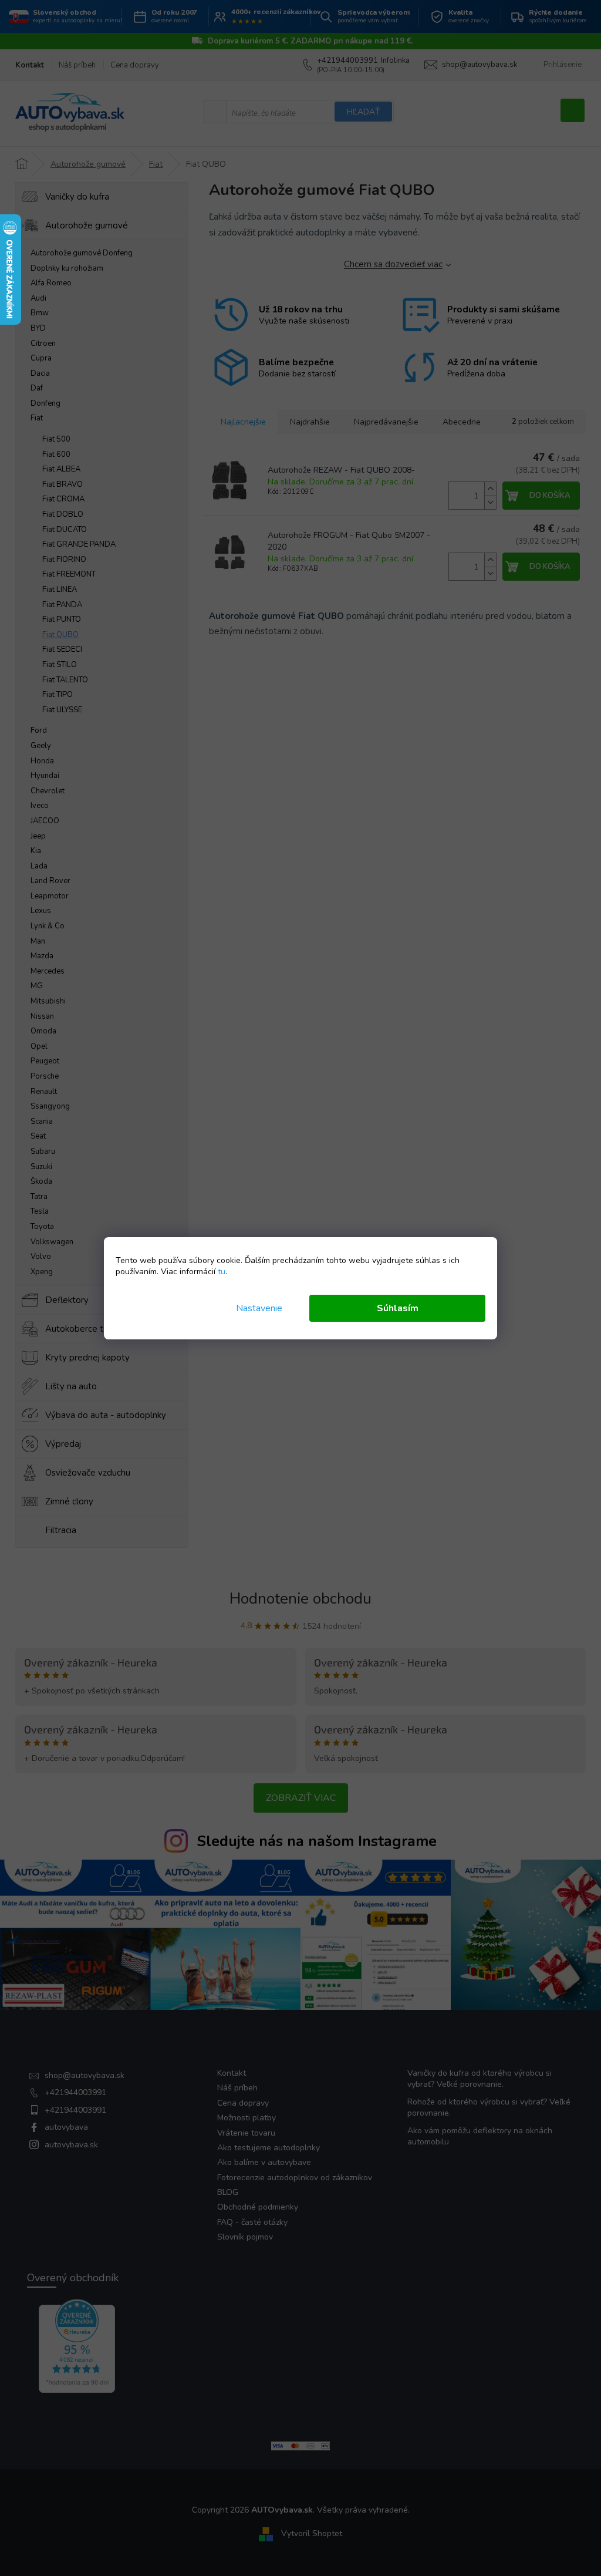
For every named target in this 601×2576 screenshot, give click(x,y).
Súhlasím (398, 1308)
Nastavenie (259, 1308)
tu (222, 1272)
